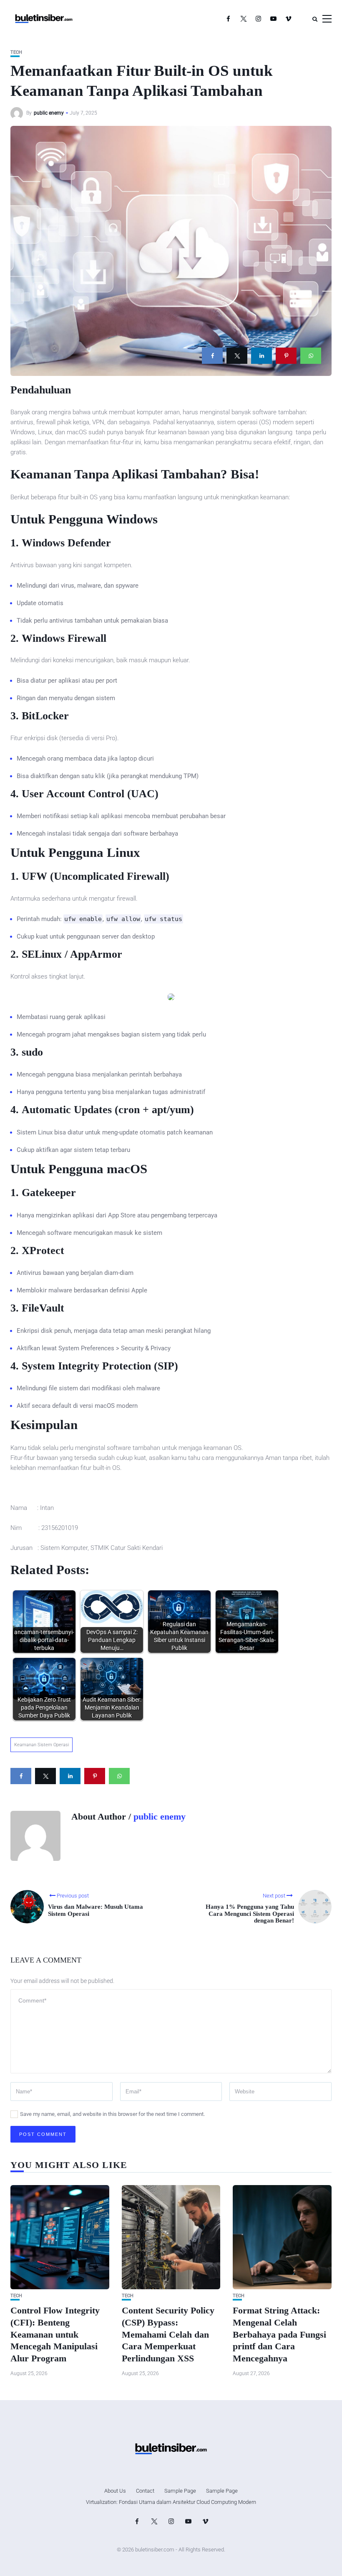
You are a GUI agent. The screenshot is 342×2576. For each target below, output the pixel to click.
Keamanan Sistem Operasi (41, 1745)
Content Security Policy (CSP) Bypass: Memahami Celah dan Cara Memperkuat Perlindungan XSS (168, 2334)
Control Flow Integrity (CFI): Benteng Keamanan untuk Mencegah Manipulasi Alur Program (55, 2334)
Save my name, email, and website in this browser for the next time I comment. (112, 2114)
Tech (16, 52)
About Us (115, 2491)
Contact (145, 2491)
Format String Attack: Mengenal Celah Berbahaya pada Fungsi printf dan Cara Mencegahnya (279, 2334)
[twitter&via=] (237, 356)
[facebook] (212, 356)
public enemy (49, 113)
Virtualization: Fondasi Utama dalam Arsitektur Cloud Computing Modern (171, 2502)
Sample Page (180, 2491)
